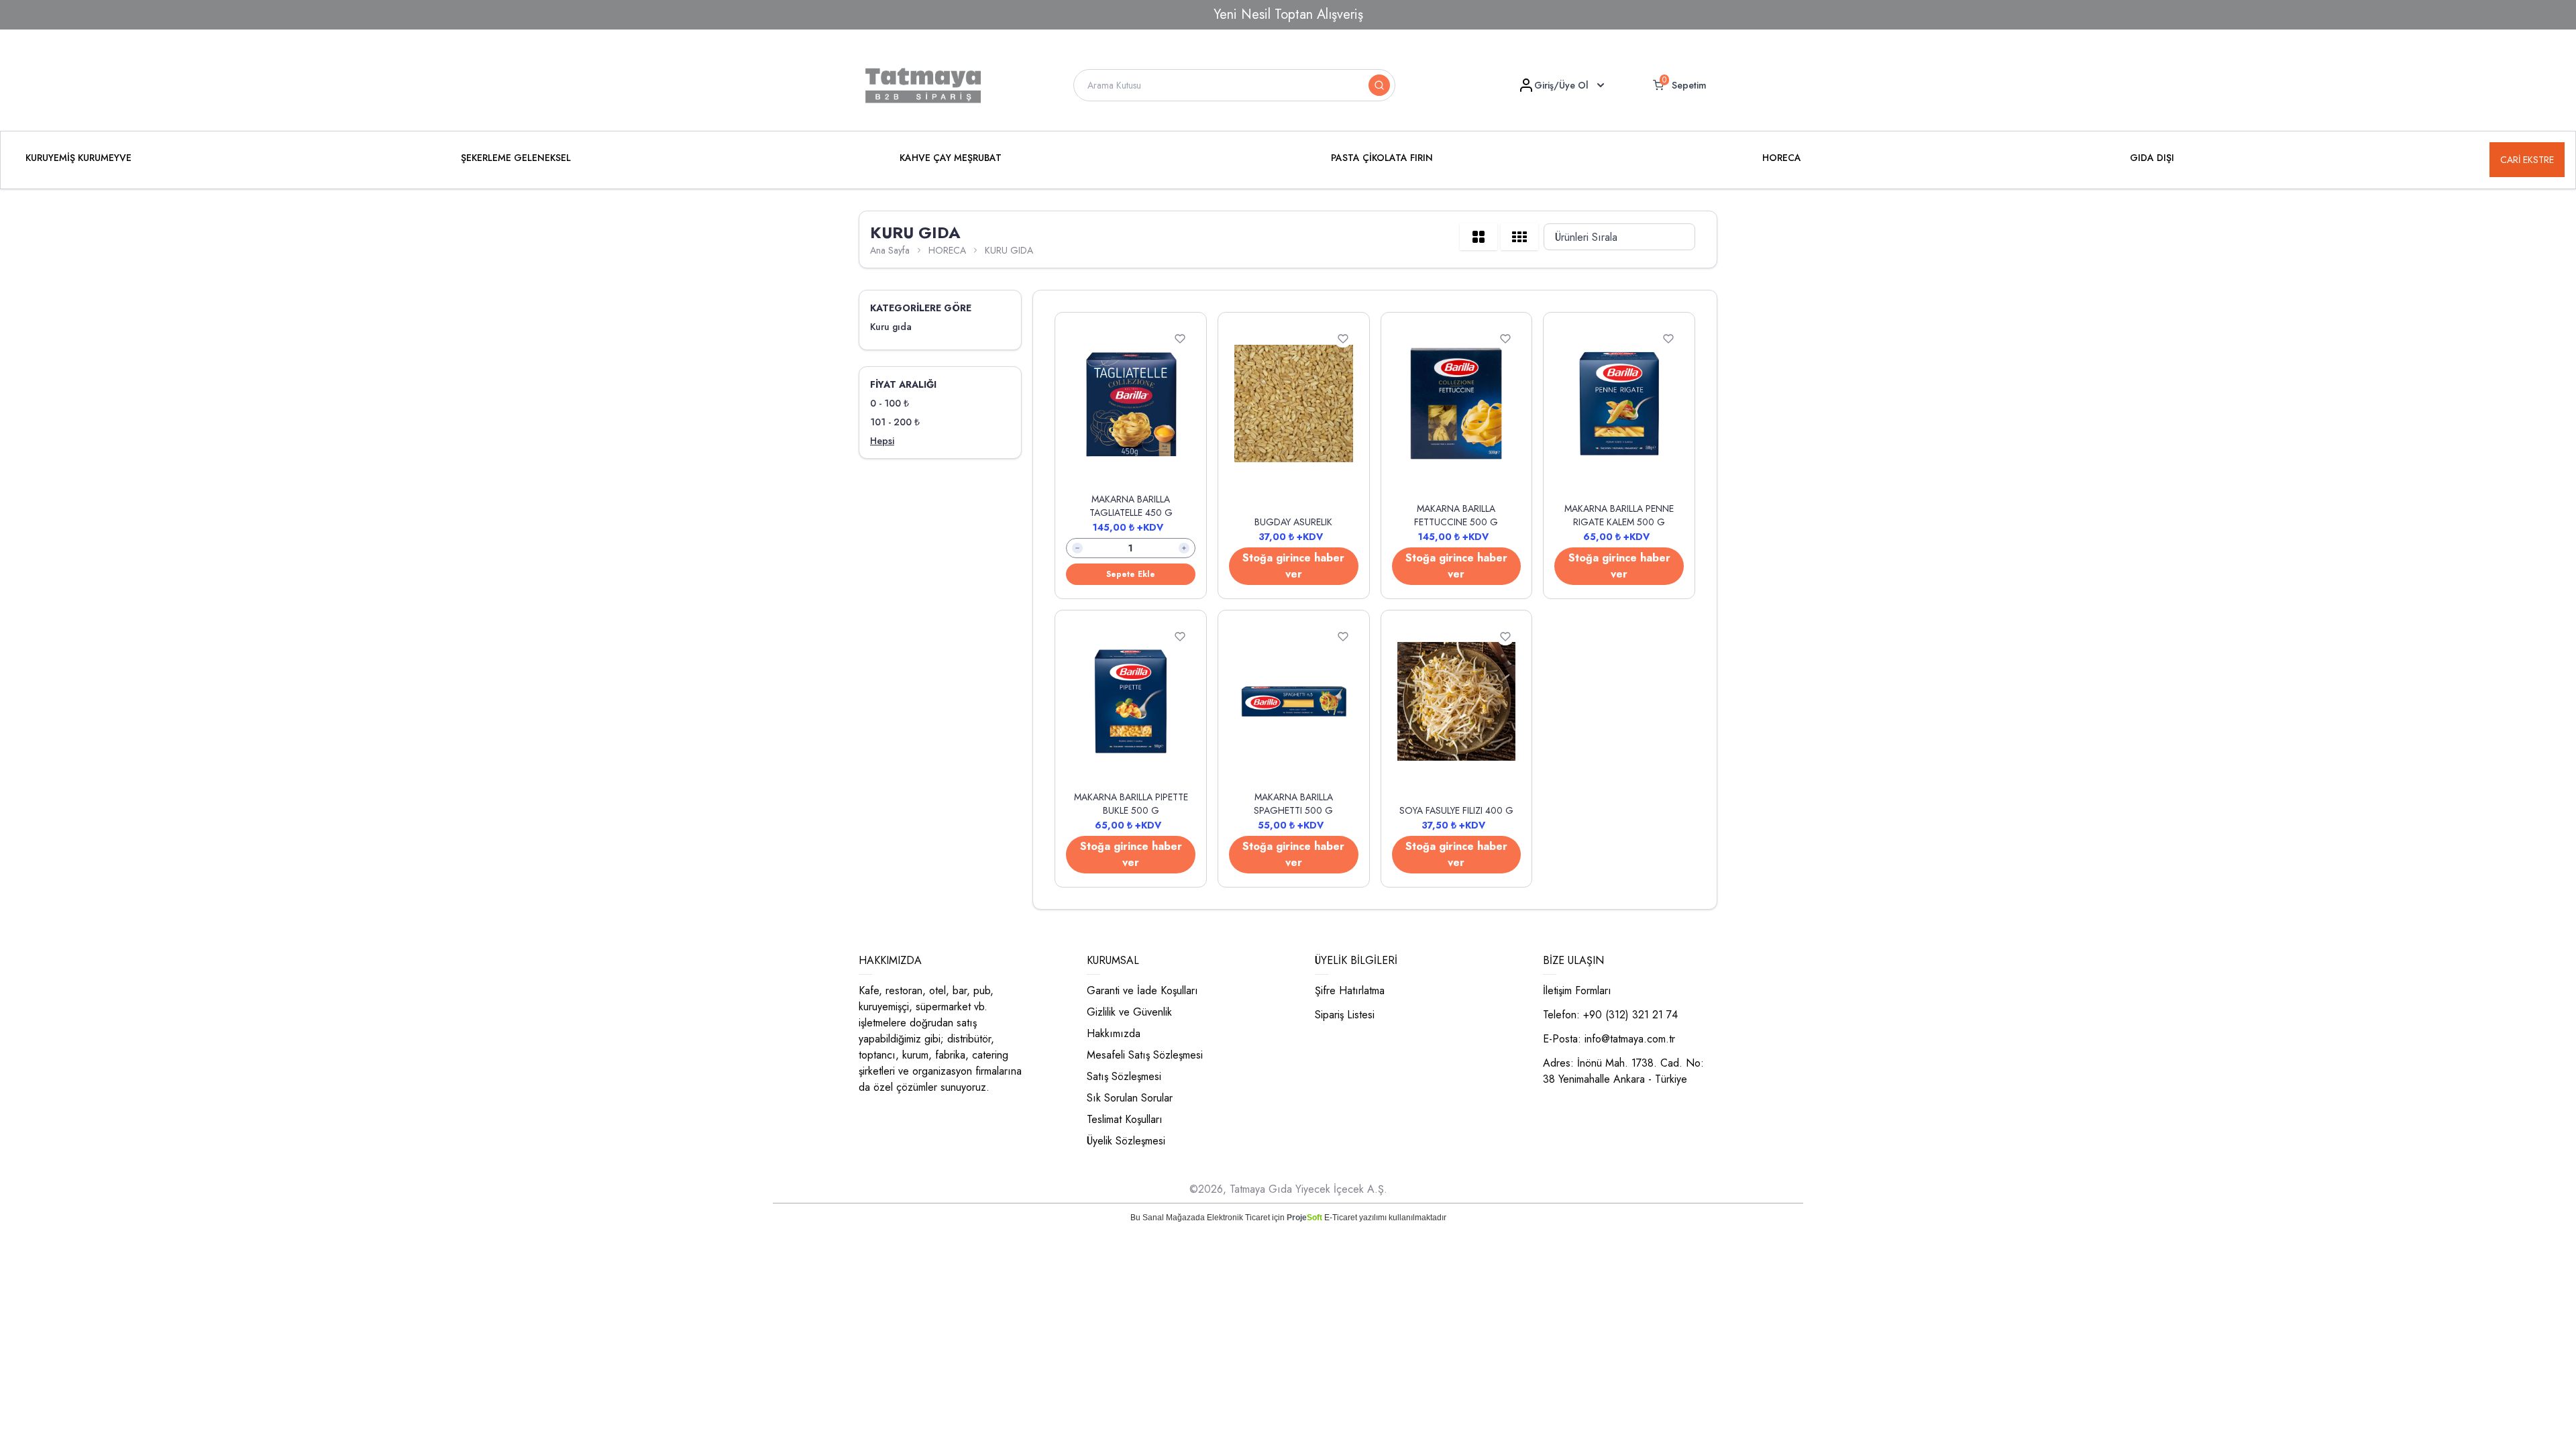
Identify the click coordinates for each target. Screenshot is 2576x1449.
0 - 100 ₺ (890, 403)
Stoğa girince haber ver (1293, 566)
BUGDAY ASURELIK (1293, 522)
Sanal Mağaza (1169, 1218)
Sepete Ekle (1131, 574)
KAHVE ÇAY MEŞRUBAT (951, 158)
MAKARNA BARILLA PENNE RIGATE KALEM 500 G (1619, 515)
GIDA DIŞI (2152, 158)
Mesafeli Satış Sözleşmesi (1145, 1055)
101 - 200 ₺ (895, 422)
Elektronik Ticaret (1238, 1218)
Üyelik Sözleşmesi (1126, 1141)
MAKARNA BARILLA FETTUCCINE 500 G (1456, 515)
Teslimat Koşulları (1125, 1119)
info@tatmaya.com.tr (1630, 1039)
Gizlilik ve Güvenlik (1129, 1012)
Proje (1304, 1218)
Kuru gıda (891, 327)
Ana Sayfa (890, 250)
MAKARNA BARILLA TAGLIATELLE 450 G (1131, 506)
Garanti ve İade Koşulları (1142, 990)
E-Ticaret (1341, 1218)
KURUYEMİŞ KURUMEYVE (78, 158)
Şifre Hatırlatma (1350, 990)
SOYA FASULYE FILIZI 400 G (1456, 810)
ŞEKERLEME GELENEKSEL (516, 158)
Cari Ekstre (2527, 160)
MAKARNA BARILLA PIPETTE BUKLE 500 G (1131, 804)
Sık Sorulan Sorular (1130, 1098)
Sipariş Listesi (1345, 1015)
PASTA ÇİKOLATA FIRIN (1382, 158)
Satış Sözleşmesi (1124, 1076)
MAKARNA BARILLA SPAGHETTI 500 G (1293, 804)
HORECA (1782, 158)
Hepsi (882, 441)
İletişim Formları (1577, 990)
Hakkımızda (1114, 1033)
